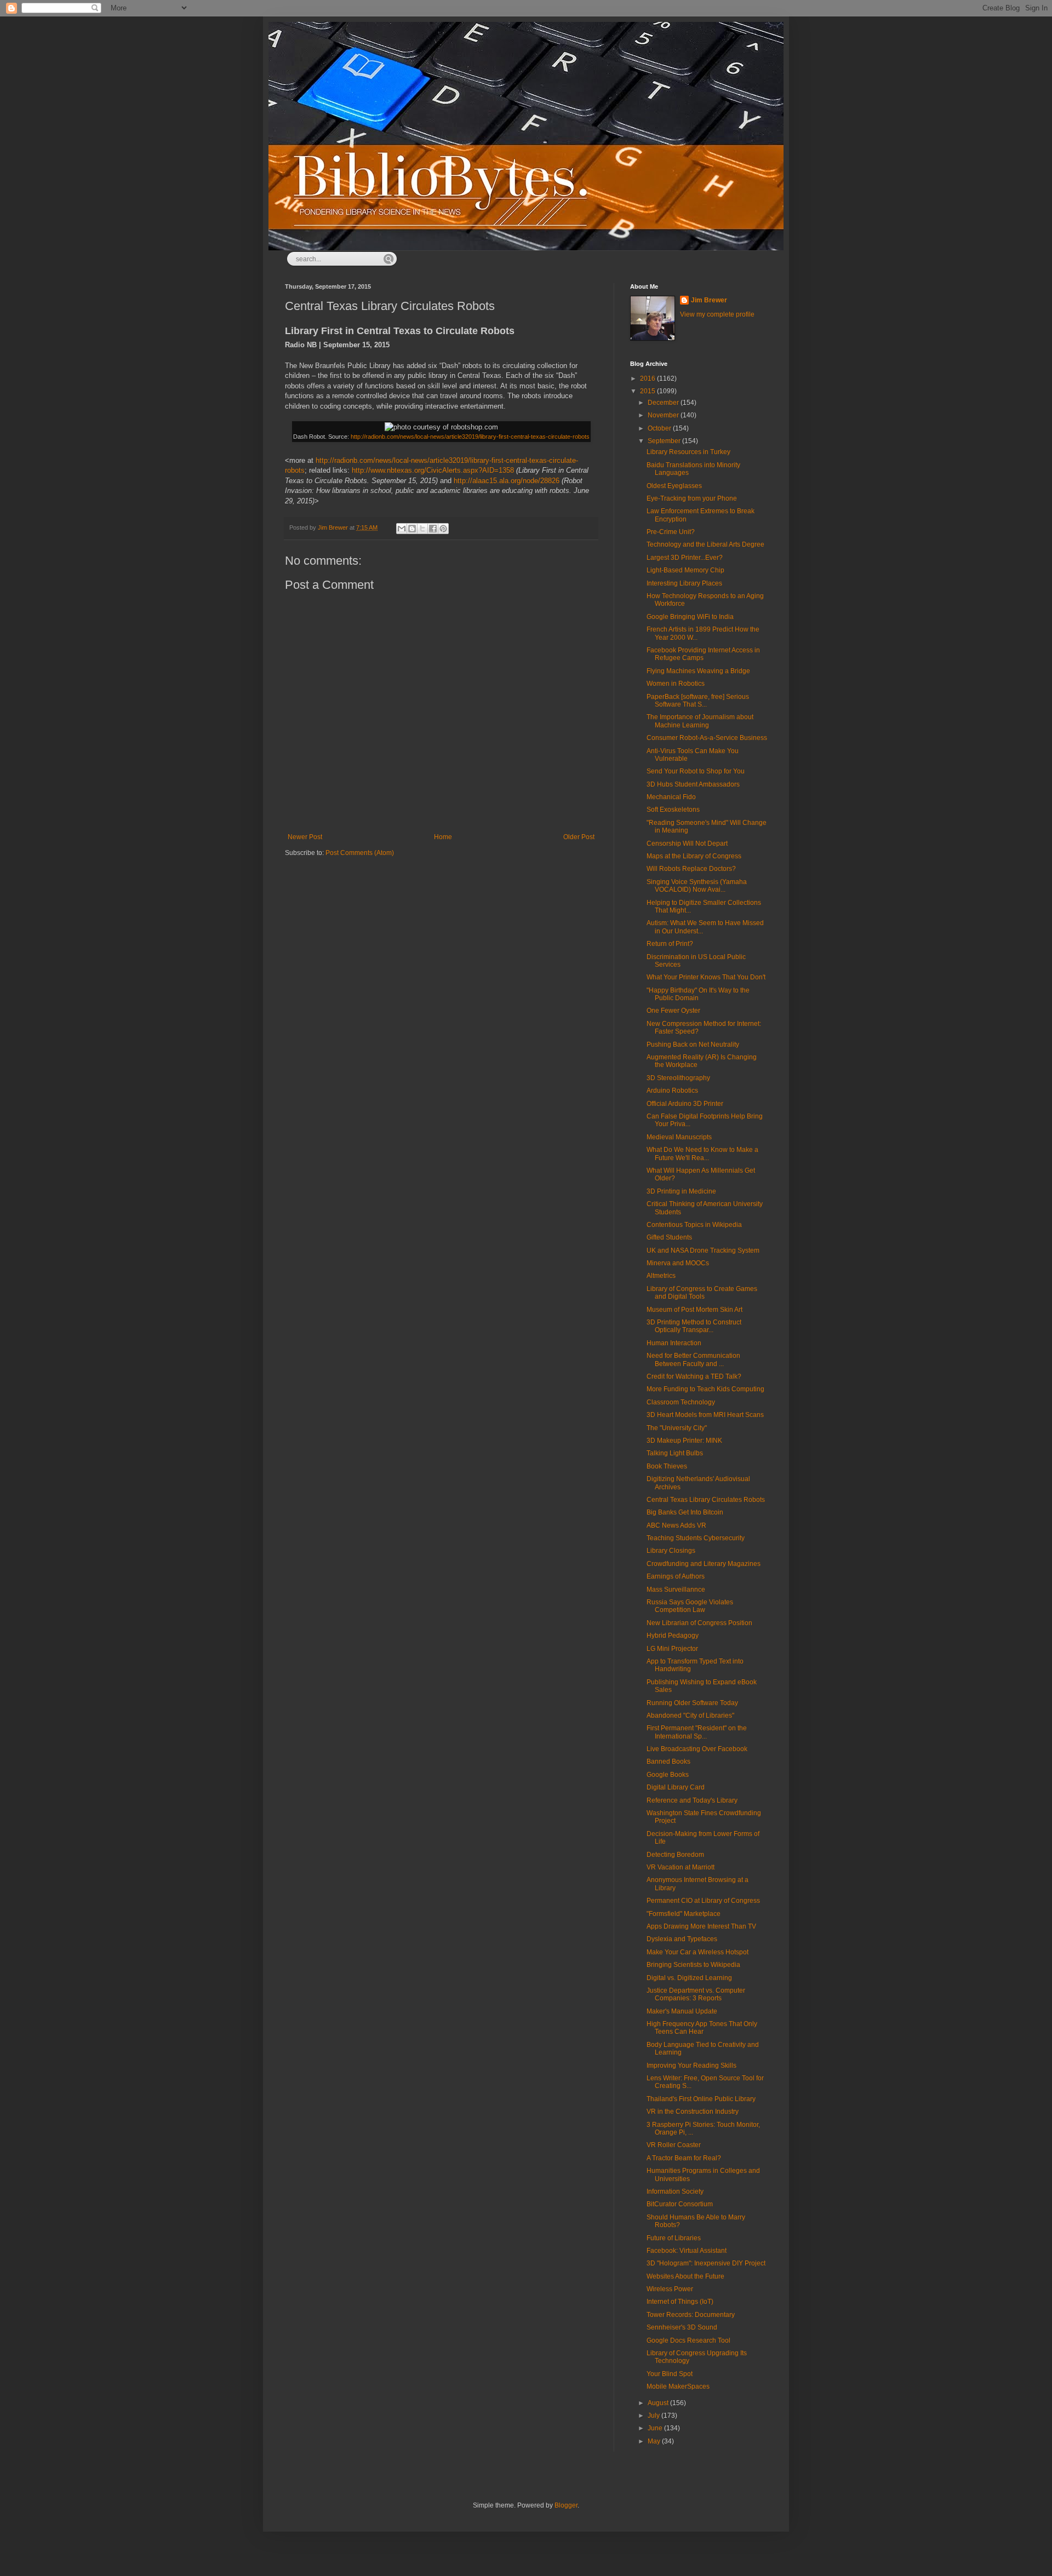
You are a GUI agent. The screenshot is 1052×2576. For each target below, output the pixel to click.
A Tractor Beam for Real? (684, 2158)
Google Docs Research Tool (688, 2340)
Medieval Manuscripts (679, 1137)
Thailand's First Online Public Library (701, 2099)
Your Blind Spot (670, 2374)
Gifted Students (669, 1237)
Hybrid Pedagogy (673, 1636)
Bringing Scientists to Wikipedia (693, 1965)
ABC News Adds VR (676, 1525)
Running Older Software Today (692, 1703)
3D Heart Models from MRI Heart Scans (705, 1415)
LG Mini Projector (672, 1649)
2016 (648, 378)
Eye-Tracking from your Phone (692, 498)
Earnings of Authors (676, 1576)
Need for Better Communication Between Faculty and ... (693, 1359)
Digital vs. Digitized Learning (689, 1978)
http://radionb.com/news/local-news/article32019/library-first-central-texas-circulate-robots (470, 437)
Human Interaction (674, 1343)
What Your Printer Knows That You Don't (706, 977)
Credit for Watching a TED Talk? (694, 1376)
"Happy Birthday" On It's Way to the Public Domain (698, 994)
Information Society (675, 2191)
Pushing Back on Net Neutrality (693, 1045)
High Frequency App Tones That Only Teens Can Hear (702, 2028)
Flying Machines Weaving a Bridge (698, 671)
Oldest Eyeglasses (674, 486)
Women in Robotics (676, 684)
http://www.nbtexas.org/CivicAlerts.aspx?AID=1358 (433, 470)
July (654, 2416)
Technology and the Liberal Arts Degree (705, 544)
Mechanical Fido (671, 797)
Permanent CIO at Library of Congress (703, 1901)
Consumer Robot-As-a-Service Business (707, 738)
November (664, 415)
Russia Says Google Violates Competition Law (690, 1606)
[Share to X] (422, 529)
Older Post (579, 837)
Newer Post (305, 837)
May (655, 2441)
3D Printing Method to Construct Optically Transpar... (694, 1326)
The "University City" (677, 1428)
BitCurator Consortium (680, 2204)
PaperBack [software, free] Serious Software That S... (698, 701)
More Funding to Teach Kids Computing (705, 1389)
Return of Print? (670, 944)
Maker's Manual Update (682, 2011)
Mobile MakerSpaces (678, 2386)
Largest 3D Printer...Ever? (685, 558)
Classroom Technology (681, 1402)
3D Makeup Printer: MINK (684, 1441)
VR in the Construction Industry (693, 2112)
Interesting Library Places (684, 583)
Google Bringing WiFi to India (690, 617)
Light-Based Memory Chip (685, 570)
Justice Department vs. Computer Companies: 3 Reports (696, 1994)
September (665, 441)
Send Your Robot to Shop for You (696, 771)
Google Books (668, 1775)
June (656, 2428)
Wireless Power (670, 2289)
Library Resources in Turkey (688, 452)
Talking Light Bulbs (675, 1453)
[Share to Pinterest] (443, 529)
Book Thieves (667, 1466)
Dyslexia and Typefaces (682, 1939)
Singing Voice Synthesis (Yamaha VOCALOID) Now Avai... (697, 886)
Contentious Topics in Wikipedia (694, 1225)
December (664, 403)
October (660, 428)
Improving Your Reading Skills (691, 2066)
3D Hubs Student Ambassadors (693, 784)
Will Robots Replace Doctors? (691, 869)
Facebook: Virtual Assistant (687, 2251)
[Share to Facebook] (433, 529)
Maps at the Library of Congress (694, 856)
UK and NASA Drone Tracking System (703, 1250)
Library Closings (671, 1551)
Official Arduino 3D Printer (685, 1104)
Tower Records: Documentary (691, 2315)
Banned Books (668, 1762)
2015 (648, 391)
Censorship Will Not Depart (687, 844)
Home (443, 837)
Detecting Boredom (675, 1855)
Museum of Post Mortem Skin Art (694, 1310)
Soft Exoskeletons (673, 810)
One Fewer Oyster (673, 1011)
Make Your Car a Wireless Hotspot (697, 1952)
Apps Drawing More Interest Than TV (701, 1926)
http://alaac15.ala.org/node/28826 (507, 481)
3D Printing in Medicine (681, 1191)
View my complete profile (717, 314)
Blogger (566, 2505)
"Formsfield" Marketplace (684, 1914)
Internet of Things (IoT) (680, 2302)
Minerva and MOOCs (678, 1263)
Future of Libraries (674, 2238)
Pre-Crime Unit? (671, 532)
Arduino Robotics (672, 1091)
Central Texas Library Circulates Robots (706, 1500)
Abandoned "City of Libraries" (690, 1716)
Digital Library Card (676, 1787)
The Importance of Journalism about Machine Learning (700, 721)
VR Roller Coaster (674, 2145)
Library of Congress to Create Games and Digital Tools (702, 1293)
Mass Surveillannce (676, 1590)
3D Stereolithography (678, 1078)
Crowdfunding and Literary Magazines (704, 1564)
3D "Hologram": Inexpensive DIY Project (706, 2263)
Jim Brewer (709, 300)
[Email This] (402, 529)
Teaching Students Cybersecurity (696, 1538)
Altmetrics (661, 1276)
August (659, 2403)
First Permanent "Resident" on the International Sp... (697, 1732)
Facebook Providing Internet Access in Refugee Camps (703, 654)
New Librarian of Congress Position (699, 1623)
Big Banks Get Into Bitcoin (685, 1512)
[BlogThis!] (412, 529)
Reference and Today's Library (692, 1800)
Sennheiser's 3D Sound (682, 2327)
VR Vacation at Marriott (681, 1867)
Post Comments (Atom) (360, 853)
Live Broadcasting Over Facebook (697, 1749)
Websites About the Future (685, 2276)
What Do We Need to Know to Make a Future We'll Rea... (702, 1154)
